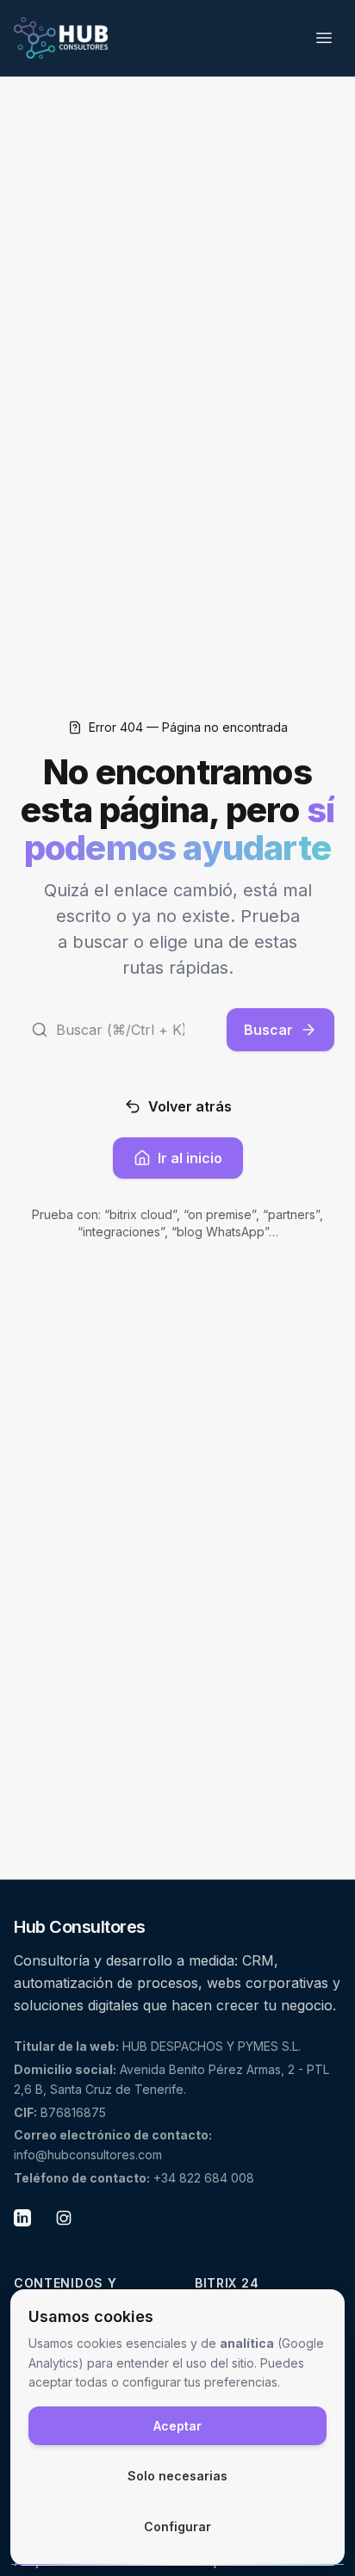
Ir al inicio (190, 1158)
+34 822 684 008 (204, 2178)
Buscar (268, 1030)
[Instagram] (71, 2225)
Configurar (177, 2526)
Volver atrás (190, 1106)
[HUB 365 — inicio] (61, 38)
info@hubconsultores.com (88, 2155)
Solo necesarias (177, 2476)
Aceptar (177, 2426)
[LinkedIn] (29, 2225)
